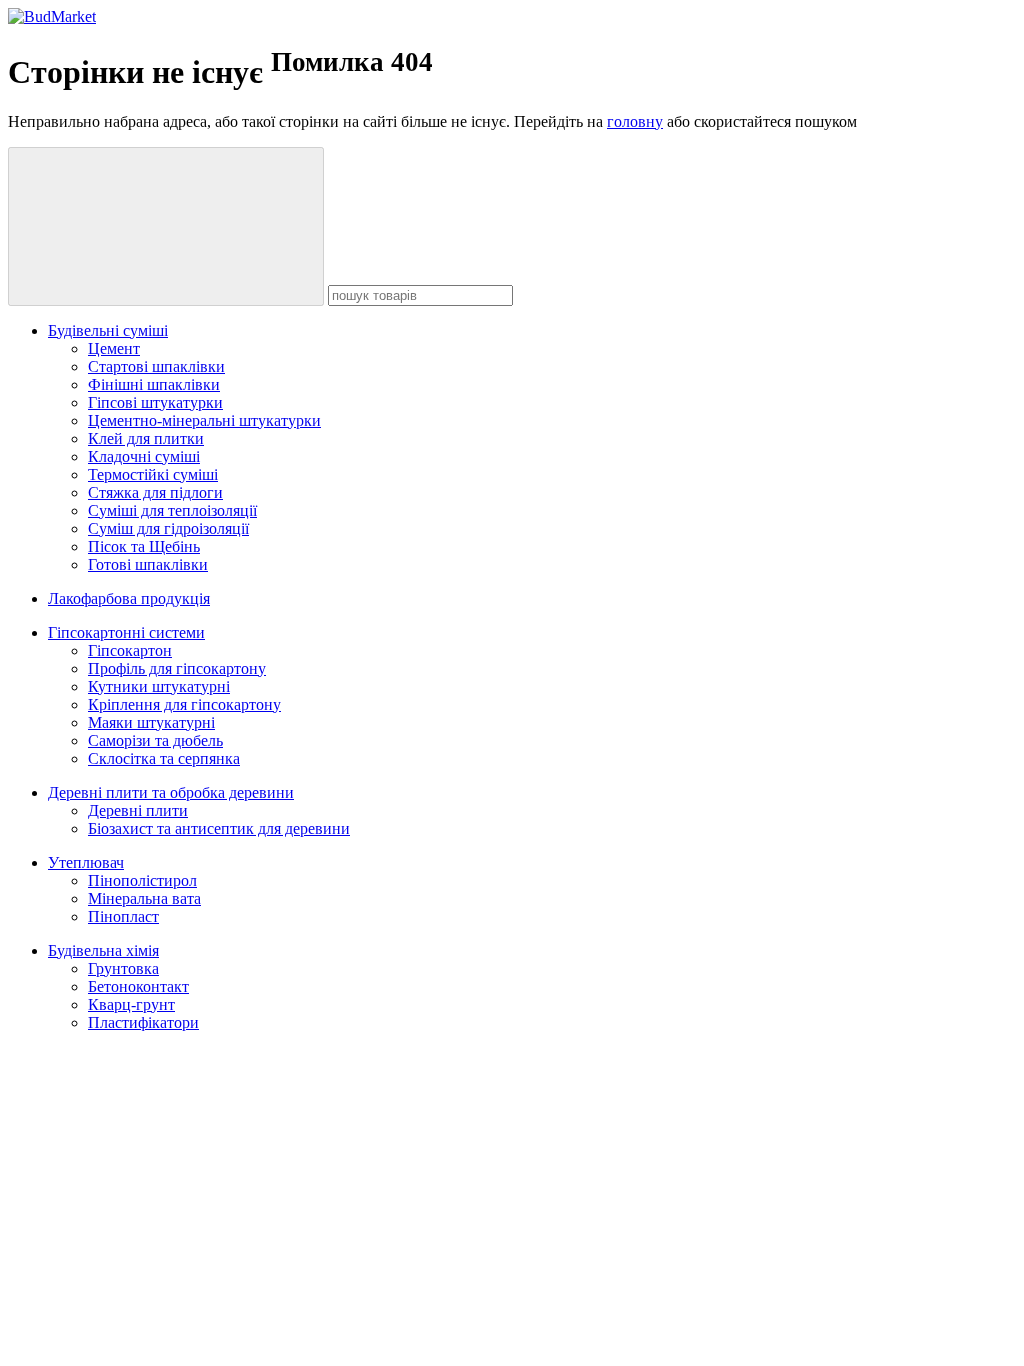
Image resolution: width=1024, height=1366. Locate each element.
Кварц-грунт (131, 1004)
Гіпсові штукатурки (155, 402)
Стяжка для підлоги (155, 492)
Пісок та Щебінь (144, 546)
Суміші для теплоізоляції (172, 510)
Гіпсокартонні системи (126, 632)
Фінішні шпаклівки (154, 384)
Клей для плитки (146, 438)
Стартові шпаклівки (156, 366)
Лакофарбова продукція (129, 598)
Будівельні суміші (108, 330)
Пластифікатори (143, 1022)
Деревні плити (138, 810)
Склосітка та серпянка (164, 758)
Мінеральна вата (144, 898)
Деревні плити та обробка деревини (171, 792)
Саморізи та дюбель (155, 740)
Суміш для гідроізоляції (168, 528)
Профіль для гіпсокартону (177, 668)
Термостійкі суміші (153, 474)
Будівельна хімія (103, 950)
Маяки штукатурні (151, 722)
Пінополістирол (142, 880)
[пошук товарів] (166, 226)
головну (635, 121)
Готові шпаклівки (148, 564)
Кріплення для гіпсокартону (184, 704)
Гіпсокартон (130, 650)
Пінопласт (123, 916)
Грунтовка (123, 968)
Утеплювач (86, 862)
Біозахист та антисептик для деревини (219, 828)
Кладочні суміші (144, 456)
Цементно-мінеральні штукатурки (204, 420)
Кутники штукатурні (159, 686)
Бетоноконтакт (138, 986)
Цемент (114, 348)
